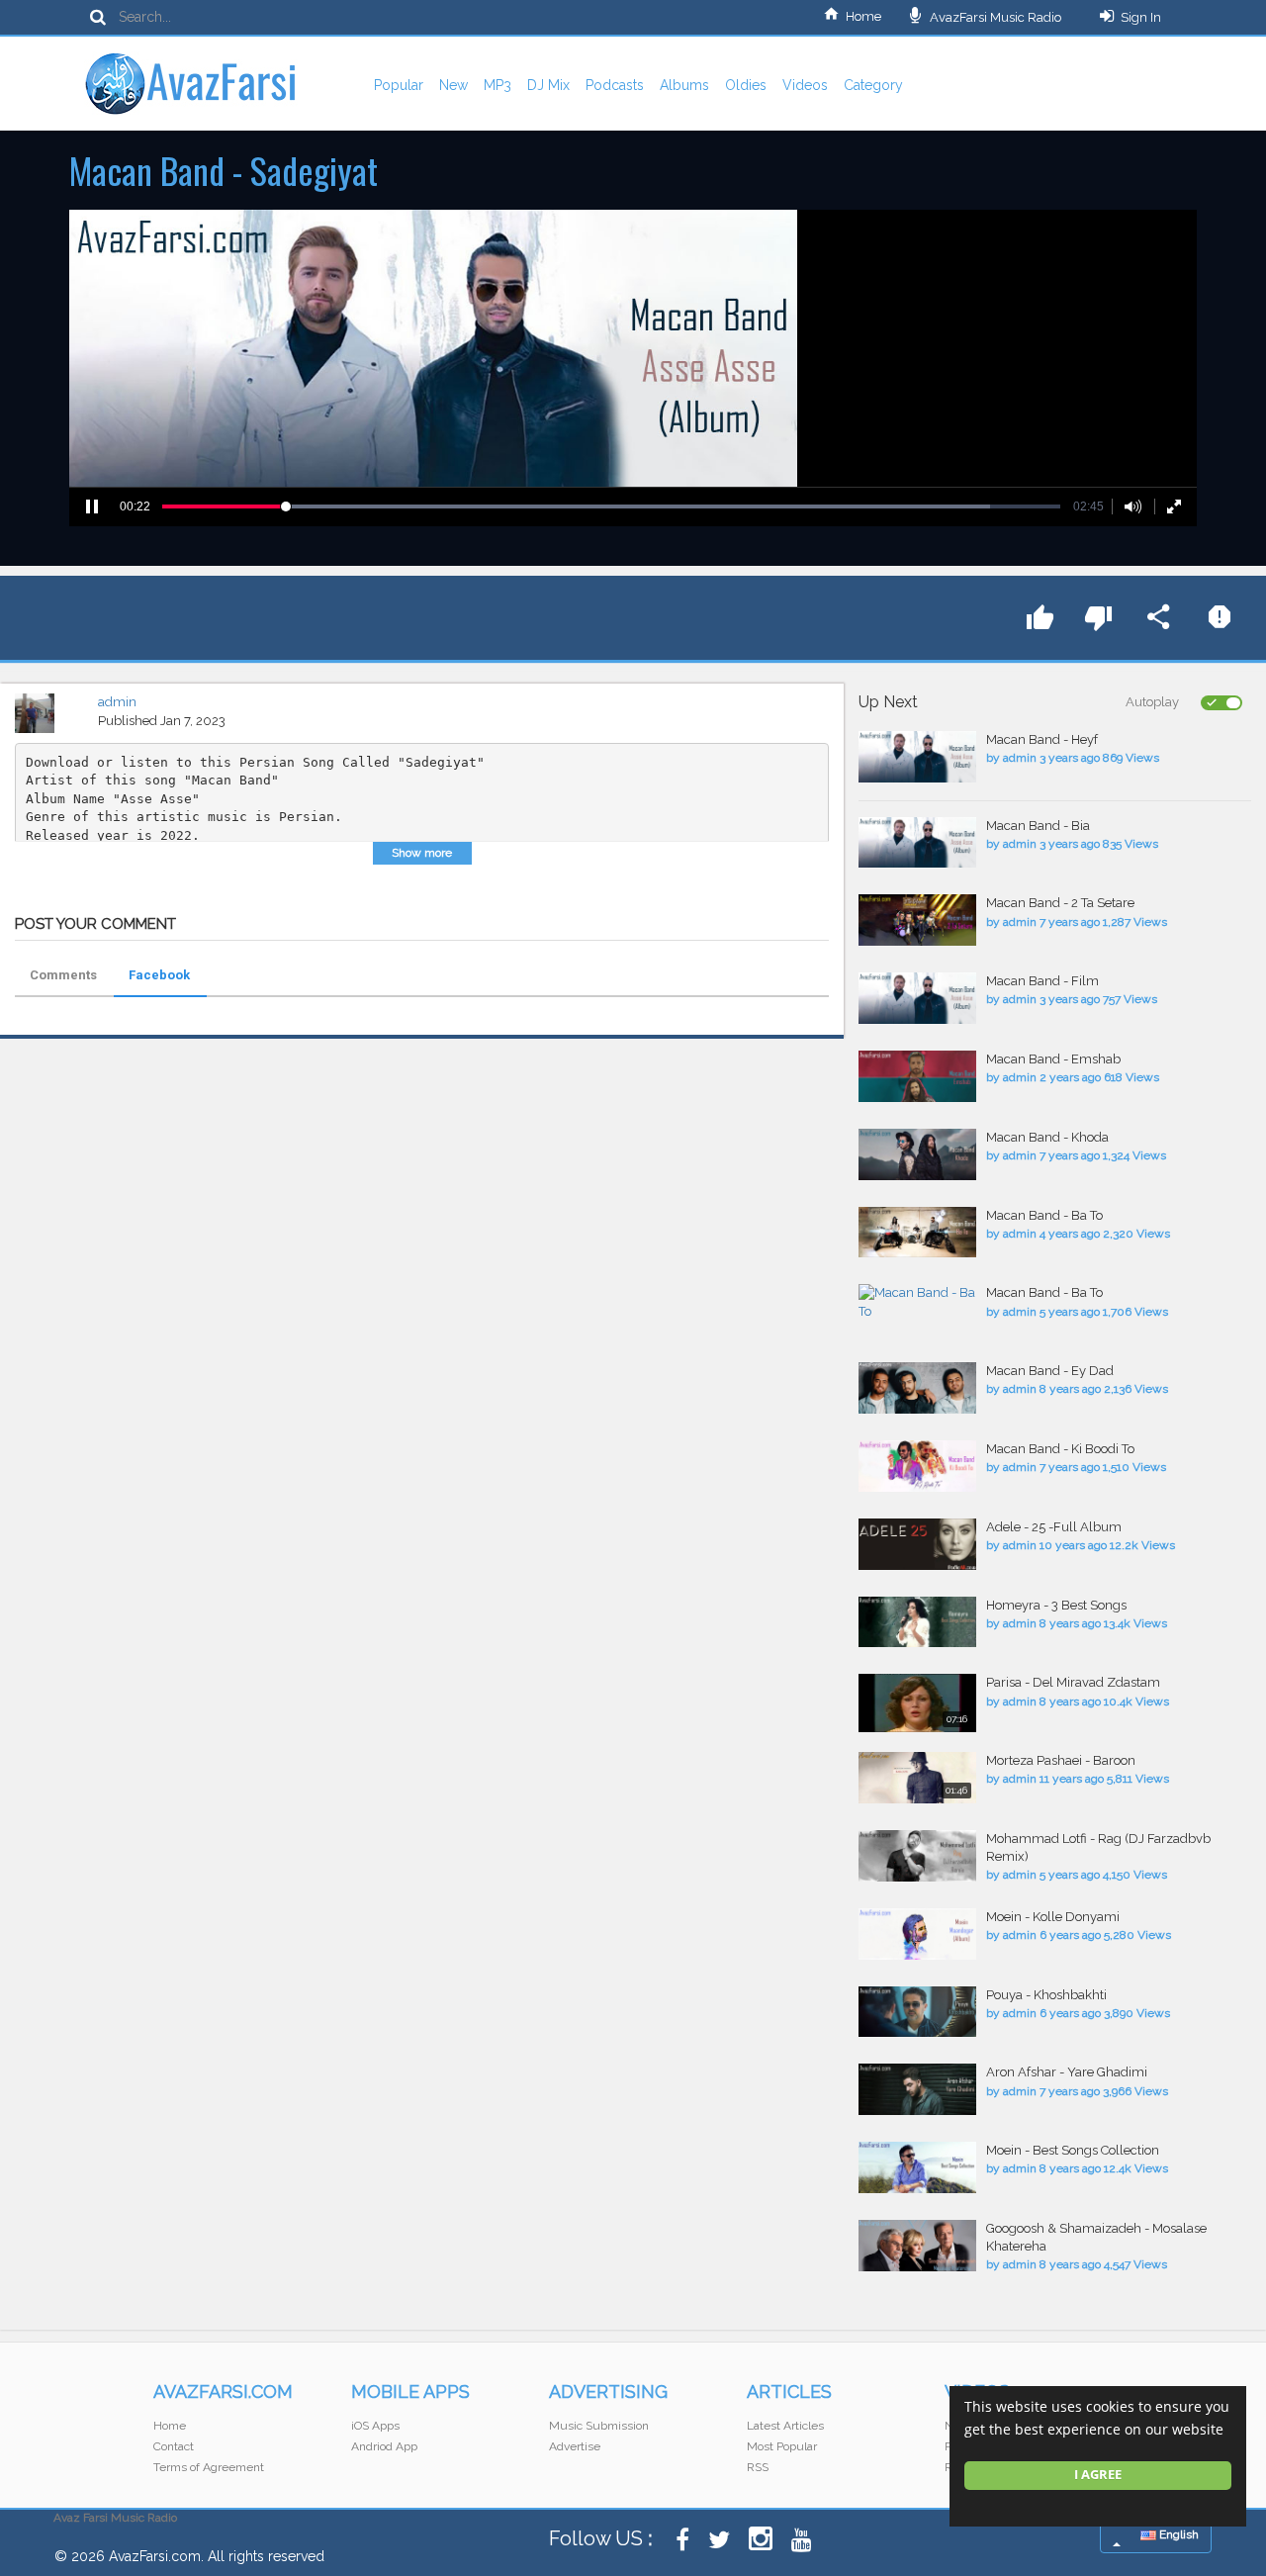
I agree (1098, 2475)
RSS (758, 2467)
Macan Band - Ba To (1044, 1215)
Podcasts (615, 85)
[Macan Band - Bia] (917, 843)
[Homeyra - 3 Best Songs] (917, 1622)
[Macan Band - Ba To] (917, 1233)
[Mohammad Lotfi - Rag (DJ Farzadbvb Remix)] (917, 1856)
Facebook (159, 975)
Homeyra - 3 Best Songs (1056, 1605)
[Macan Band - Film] (917, 998)
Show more (422, 853)
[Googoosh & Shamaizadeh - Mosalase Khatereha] (917, 2246)
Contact (174, 2446)
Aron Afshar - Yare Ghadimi (1067, 2072)
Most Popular (782, 2446)
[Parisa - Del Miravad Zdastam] (917, 1703)
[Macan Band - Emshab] (917, 1076)
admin (117, 702)
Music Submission (599, 2426)
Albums (684, 85)
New (453, 85)
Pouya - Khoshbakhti (1046, 1995)
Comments (63, 975)
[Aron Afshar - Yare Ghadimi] (917, 2089)
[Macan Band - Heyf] (917, 757)
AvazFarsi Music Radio (994, 17)
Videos (805, 85)
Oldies (746, 85)
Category (873, 85)
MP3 (497, 85)
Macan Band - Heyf (1042, 739)
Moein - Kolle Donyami (1053, 1917)
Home (863, 16)
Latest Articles (785, 2426)
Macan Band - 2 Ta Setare (1060, 903)
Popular (399, 85)
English (1177, 2534)
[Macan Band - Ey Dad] (917, 1388)
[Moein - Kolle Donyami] (917, 1934)
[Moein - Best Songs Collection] (917, 2167)
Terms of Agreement (209, 2467)
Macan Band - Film (1042, 981)
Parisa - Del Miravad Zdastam (1073, 1682)
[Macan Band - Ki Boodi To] (917, 1466)
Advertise (575, 2446)
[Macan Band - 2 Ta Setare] (917, 920)
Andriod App (384, 2446)
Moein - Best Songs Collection (1073, 2150)
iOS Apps (375, 2426)
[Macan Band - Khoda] (917, 1154)
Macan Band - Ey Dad (1050, 1371)
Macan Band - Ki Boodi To (1060, 1449)
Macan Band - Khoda (1047, 1137)
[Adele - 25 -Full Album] (917, 1544)
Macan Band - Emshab (1053, 1059)
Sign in (1141, 17)
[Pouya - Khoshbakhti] (917, 2012)
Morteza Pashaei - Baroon (1061, 1760)
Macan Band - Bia (1038, 826)
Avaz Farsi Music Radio (115, 2518)
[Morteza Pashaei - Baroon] (917, 1778)
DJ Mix (548, 85)
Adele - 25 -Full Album (1054, 1527)
